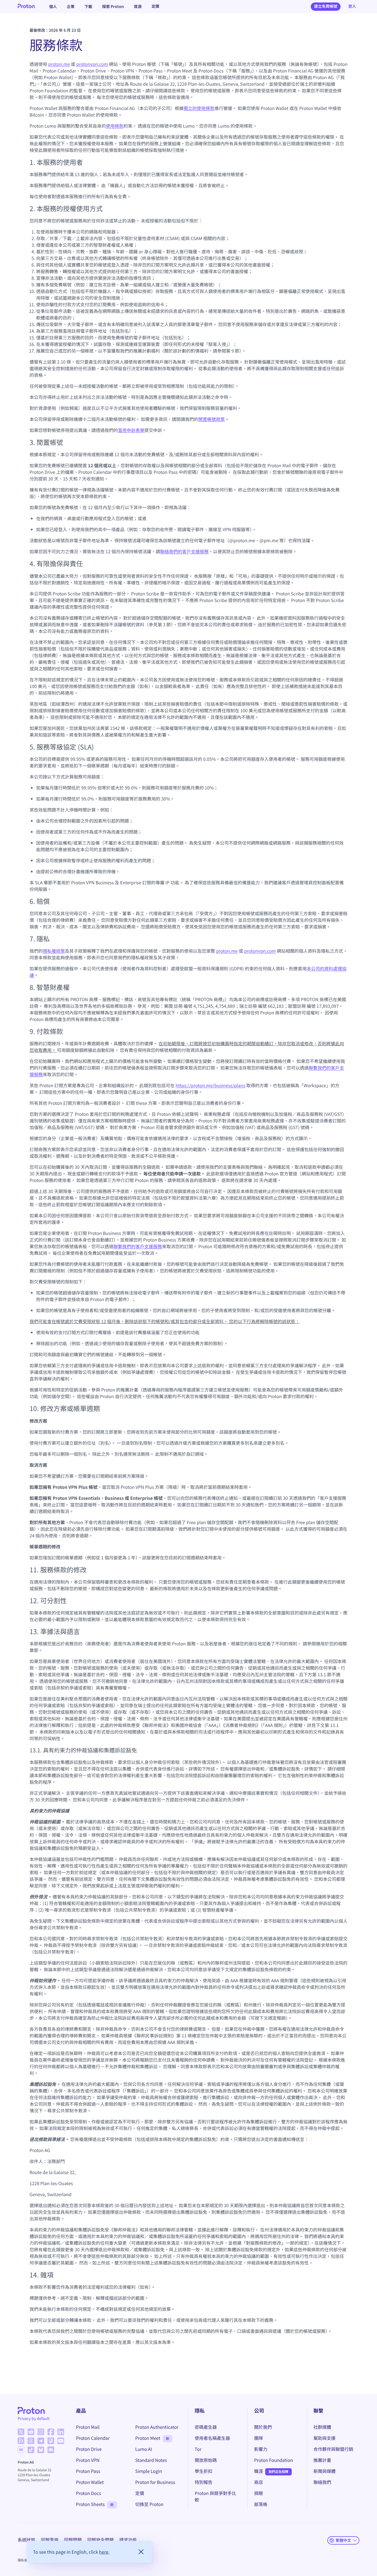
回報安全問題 (100, 2540)
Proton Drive (89, 2449)
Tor (198, 2449)
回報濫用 (50, 2540)
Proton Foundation (274, 2460)
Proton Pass (88, 2471)
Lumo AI (144, 2449)
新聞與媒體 (325, 2471)
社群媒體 (322, 2427)
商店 (259, 2482)
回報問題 (73, 2540)
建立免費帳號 (326, 6)
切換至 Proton (149, 2504)
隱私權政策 (54, 951)
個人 (53, 6)
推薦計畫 (322, 2460)
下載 (88, 6)
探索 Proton (113, 6)
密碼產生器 (206, 2427)
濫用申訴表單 (131, 430)
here (104, 2552)
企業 (71, 6)
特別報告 (204, 2482)
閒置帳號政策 (212, 419)
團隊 (259, 2438)
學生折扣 (204, 2471)
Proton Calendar (93, 2438)
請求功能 (128, 2540)
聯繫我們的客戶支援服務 (138, 1246)
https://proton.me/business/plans (210, 1085)
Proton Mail (88, 2427)
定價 (155, 6)
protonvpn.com (92, 64)
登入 (352, 6)
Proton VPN (88, 2460)
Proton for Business (155, 2482)
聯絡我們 (322, 2482)
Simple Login (149, 2471)
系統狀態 (26, 2540)
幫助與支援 (325, 2438)
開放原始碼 (206, 2460)
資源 (138, 6)
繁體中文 (343, 2540)
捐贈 (259, 2493)
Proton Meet (148, 2438)
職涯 (259, 2471)
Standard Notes (151, 2460)
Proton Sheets (90, 2504)
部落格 (261, 2504)
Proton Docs (88, 2493)
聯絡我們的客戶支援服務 (184, 551)
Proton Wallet (90, 2482)
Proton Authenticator (157, 2427)
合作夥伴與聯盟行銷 (333, 2449)
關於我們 (263, 2427)
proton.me (59, 64)
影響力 (261, 2449)
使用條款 (115, 126)
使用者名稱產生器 (213, 2438)
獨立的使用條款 (199, 108)
